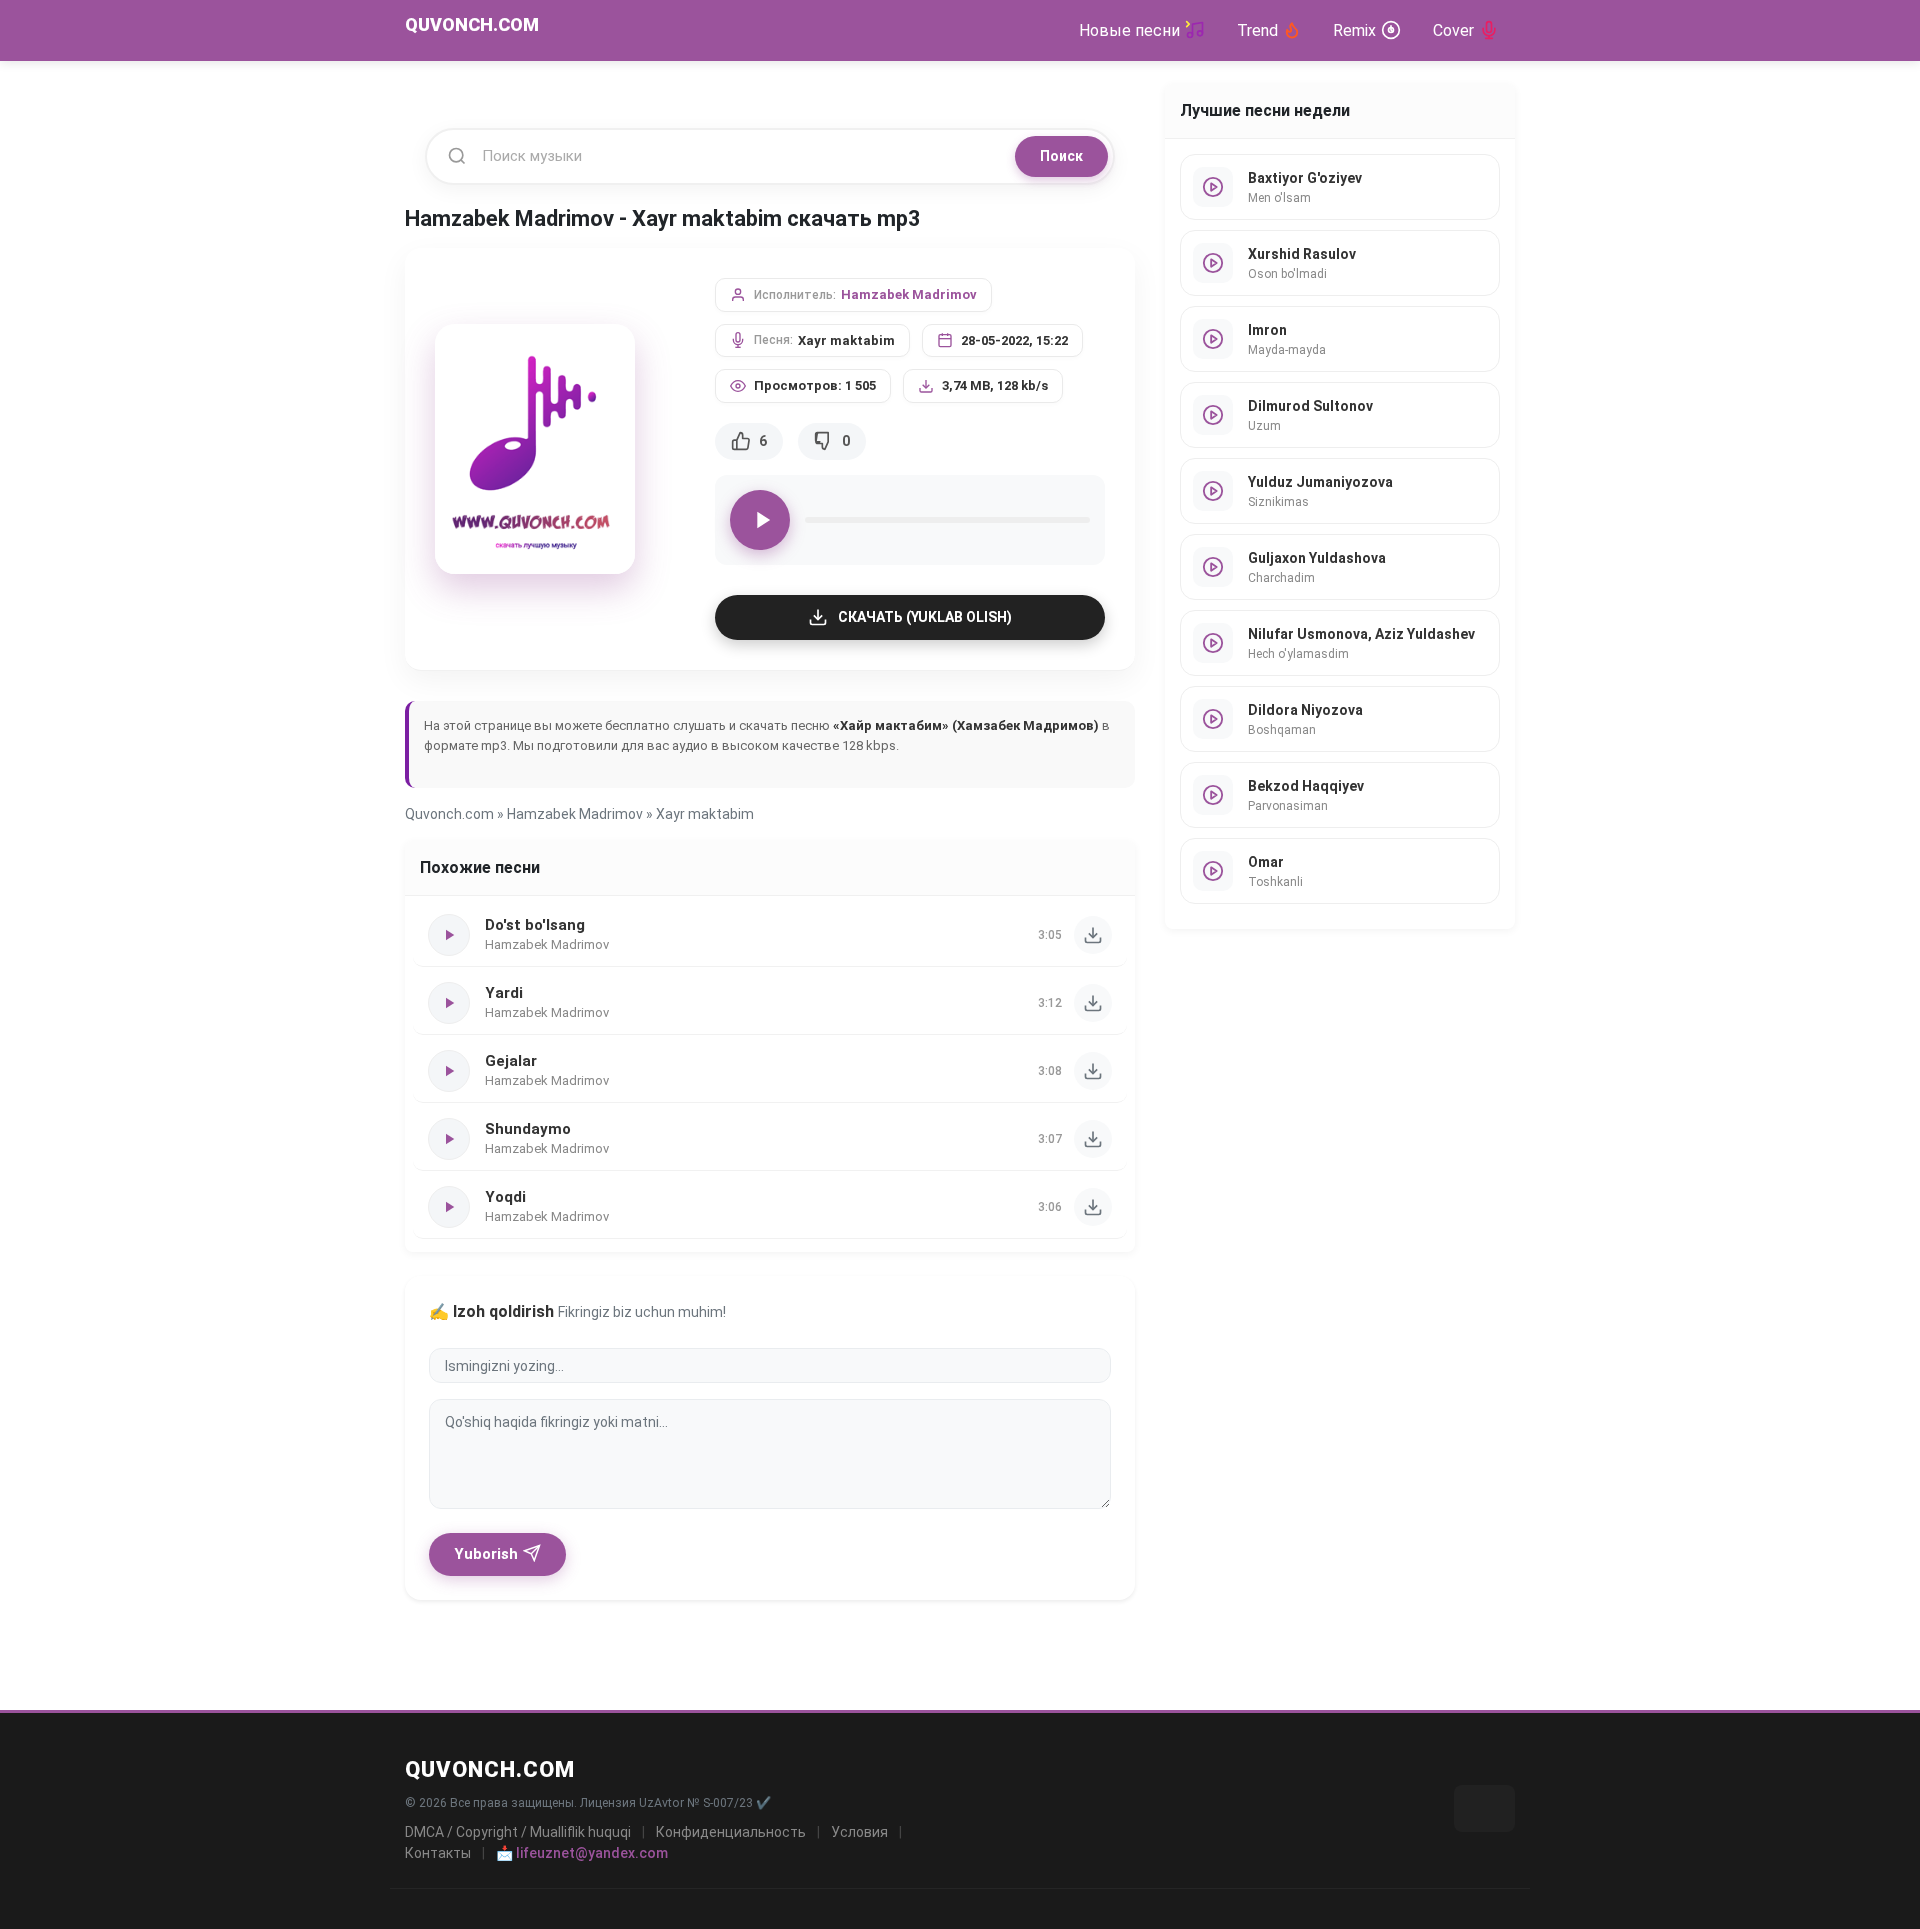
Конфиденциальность (731, 1832)
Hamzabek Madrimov (909, 294)
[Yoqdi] (1093, 1207)
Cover (1453, 30)
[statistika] (1484, 1808)
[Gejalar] (1093, 1071)
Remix (1354, 30)
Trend (1257, 30)
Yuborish (486, 1554)
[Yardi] (1093, 1003)
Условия (859, 1832)
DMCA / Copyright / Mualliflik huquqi (518, 1832)
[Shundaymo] (1093, 1139)
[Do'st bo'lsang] (1093, 935)
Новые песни (1129, 30)
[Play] (760, 520)
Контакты (438, 1853)
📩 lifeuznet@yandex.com (582, 1853)
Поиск (1061, 156)
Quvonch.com (449, 814)
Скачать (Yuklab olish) (925, 617)
